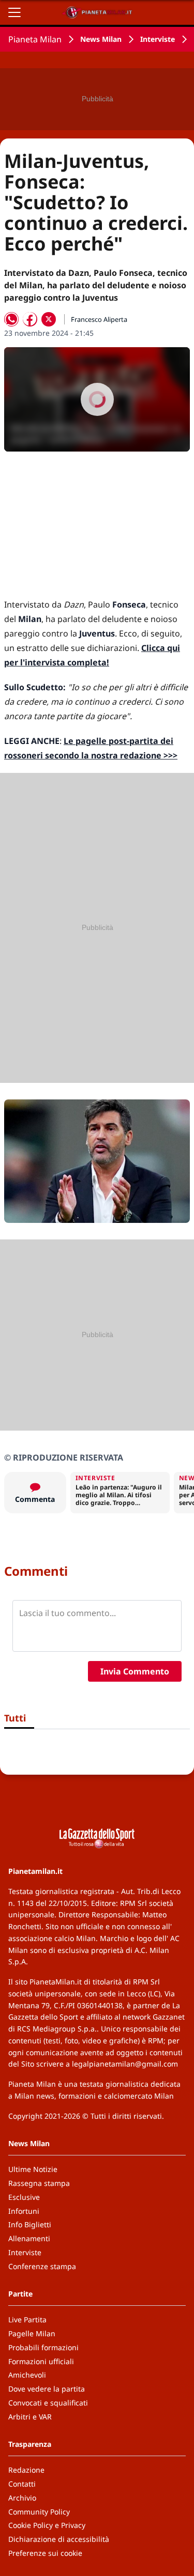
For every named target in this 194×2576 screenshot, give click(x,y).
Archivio (22, 2498)
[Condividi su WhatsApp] (11, 319)
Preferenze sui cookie (45, 2553)
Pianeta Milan (35, 39)
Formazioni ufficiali (41, 2361)
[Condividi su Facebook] (30, 319)
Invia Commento (135, 1671)
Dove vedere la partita (47, 2389)
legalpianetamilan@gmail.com (125, 2064)
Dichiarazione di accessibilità (59, 2539)
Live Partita (27, 2319)
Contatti (22, 2484)
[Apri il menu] (14, 12)
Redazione (26, 2470)
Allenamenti (29, 2238)
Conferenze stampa (42, 2266)
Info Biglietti (30, 2224)
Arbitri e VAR (30, 2417)
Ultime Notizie (33, 2169)
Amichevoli (27, 2375)
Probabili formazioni (43, 2347)
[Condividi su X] (49, 319)
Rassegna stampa (39, 2183)
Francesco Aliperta (99, 319)
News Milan (101, 39)
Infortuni (24, 2211)
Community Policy (39, 2512)
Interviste (158, 39)
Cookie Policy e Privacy (47, 2525)
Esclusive (24, 2197)
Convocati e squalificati (48, 2403)
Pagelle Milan (32, 2333)
